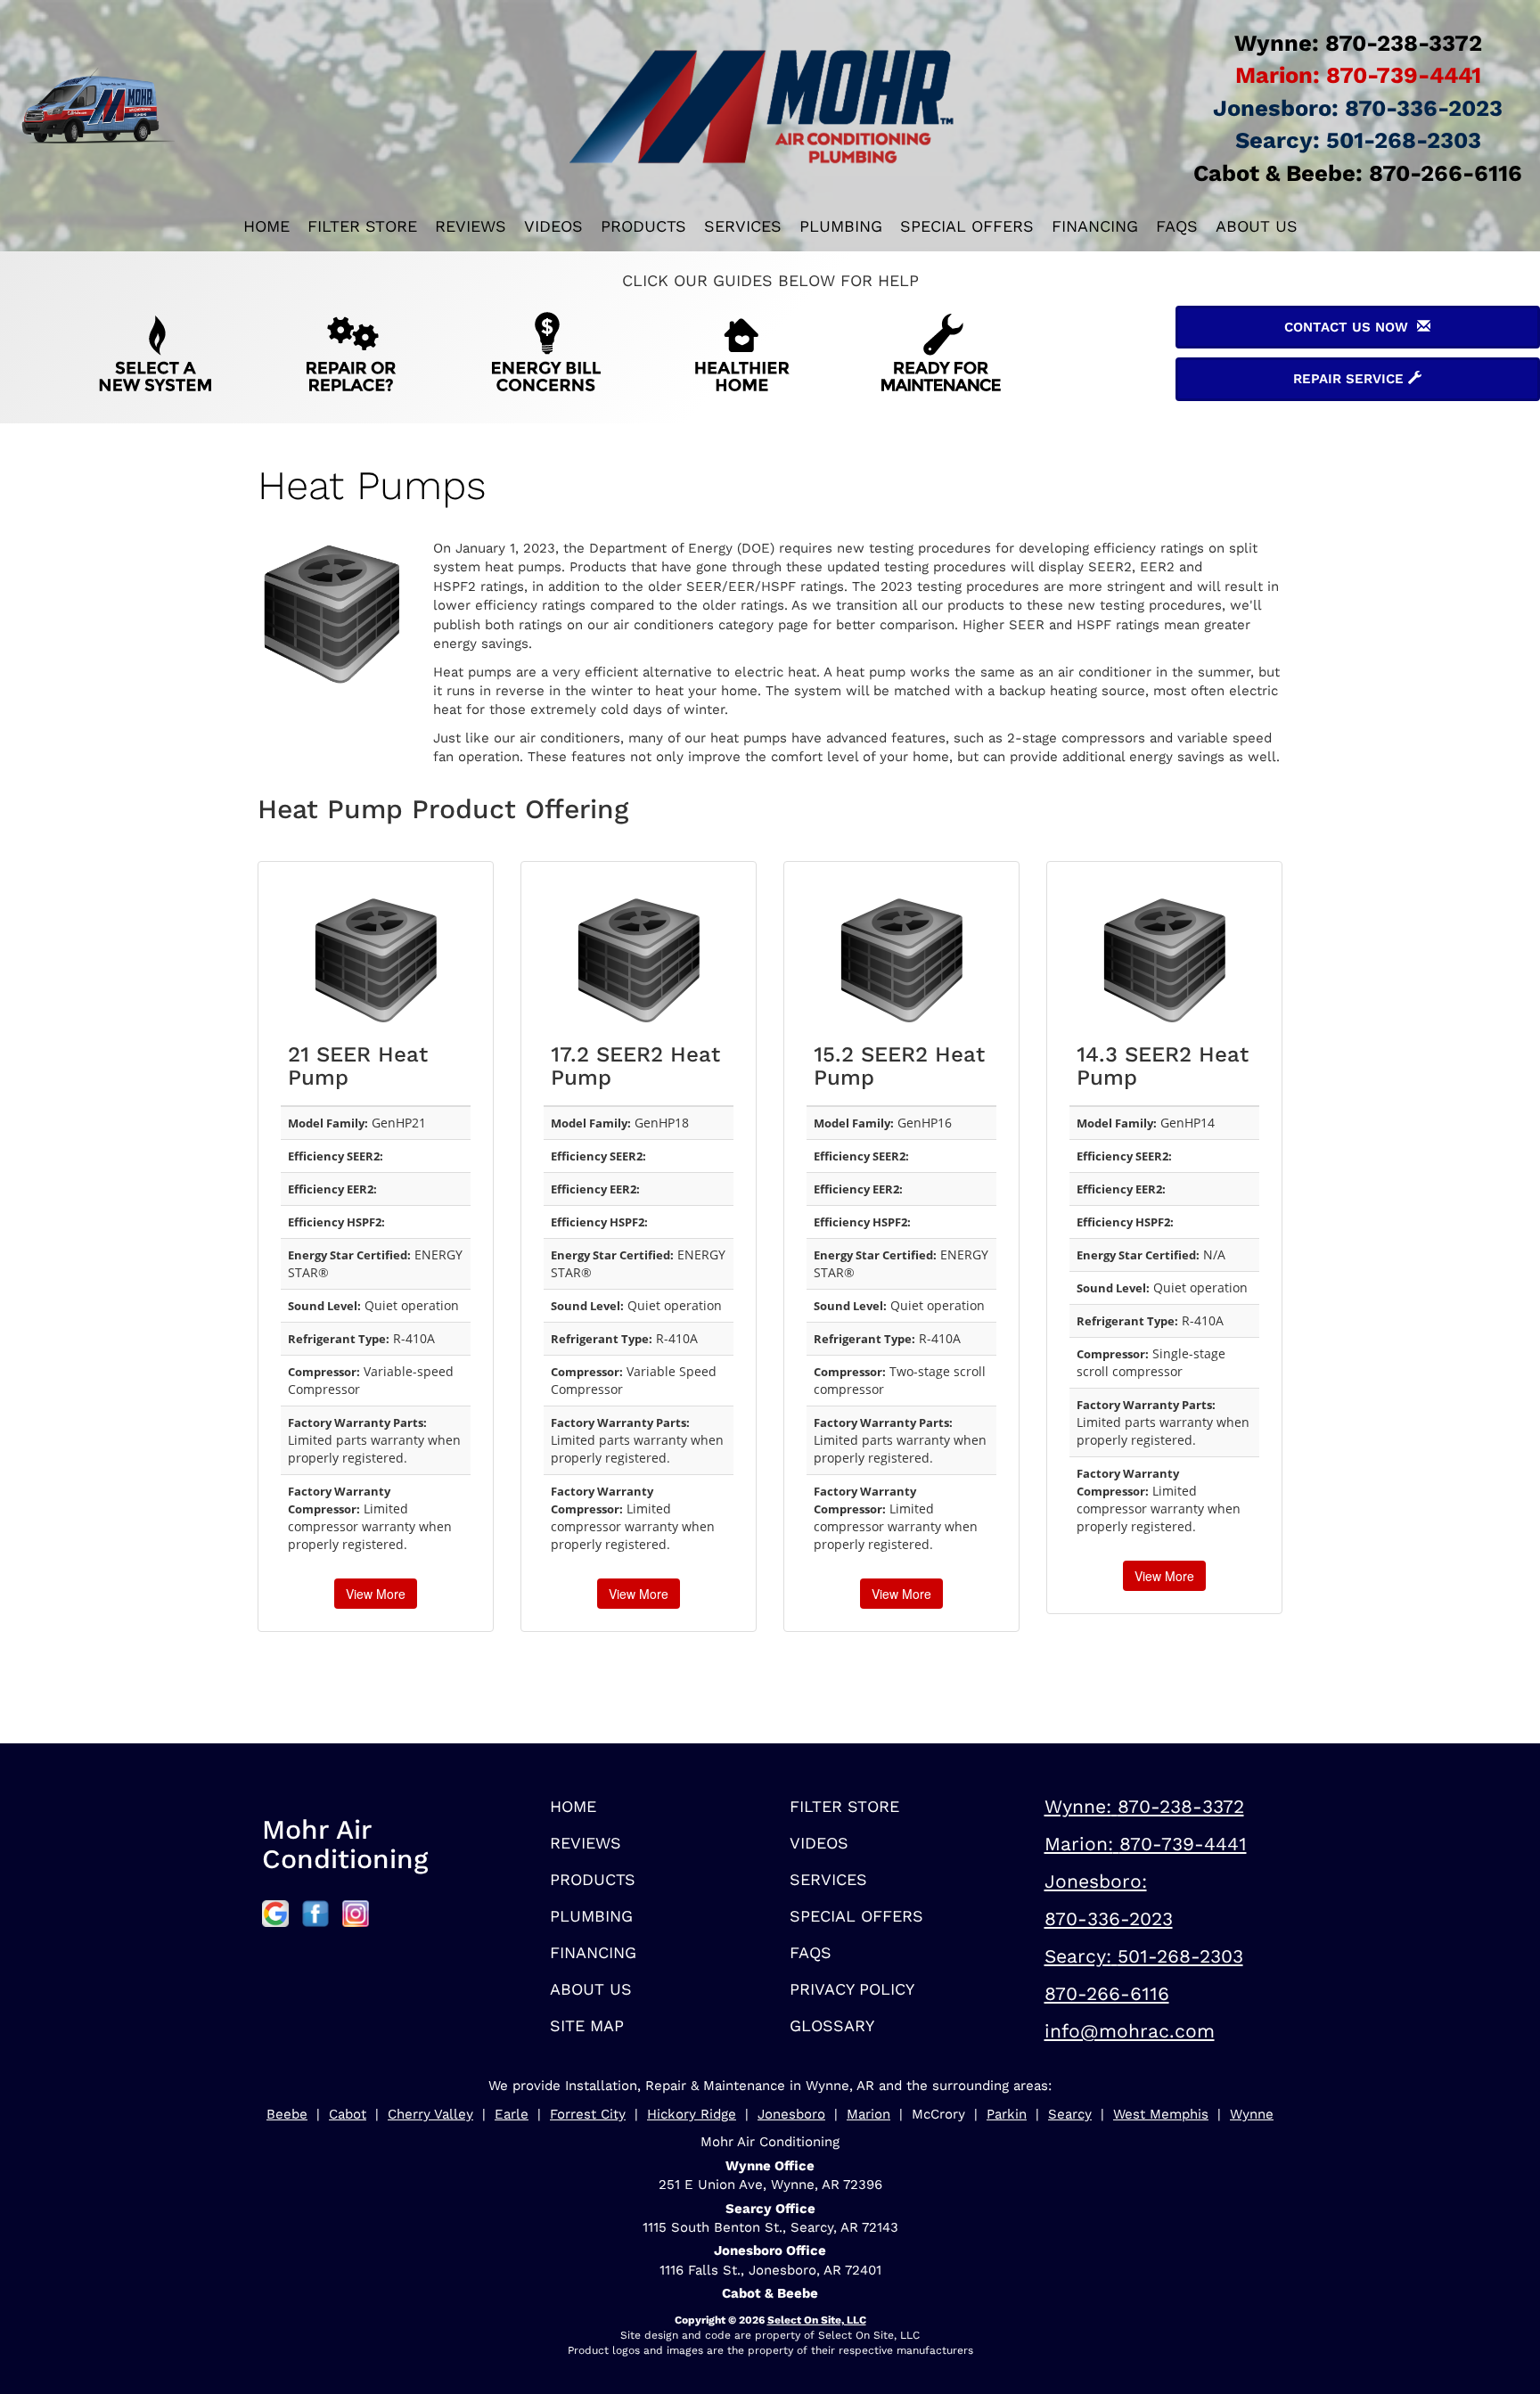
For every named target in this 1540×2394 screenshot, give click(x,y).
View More (376, 1594)
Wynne (1252, 2114)
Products (643, 226)
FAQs (1177, 226)
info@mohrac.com (1130, 2031)
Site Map (587, 2025)
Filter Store (362, 226)
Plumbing (841, 226)
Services (743, 226)
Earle (512, 2114)
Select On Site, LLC (817, 2320)
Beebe (287, 2114)
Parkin (1007, 2114)
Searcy (1070, 2114)
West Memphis (1161, 2114)
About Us (1257, 226)
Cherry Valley (430, 2114)
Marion (868, 2114)
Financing (1095, 226)
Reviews (471, 226)
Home (266, 226)
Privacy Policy (852, 1989)
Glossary (832, 2025)
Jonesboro (791, 2114)
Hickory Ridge (692, 2114)
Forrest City (588, 2114)
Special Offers (967, 226)
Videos (553, 226)
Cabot (348, 2114)
